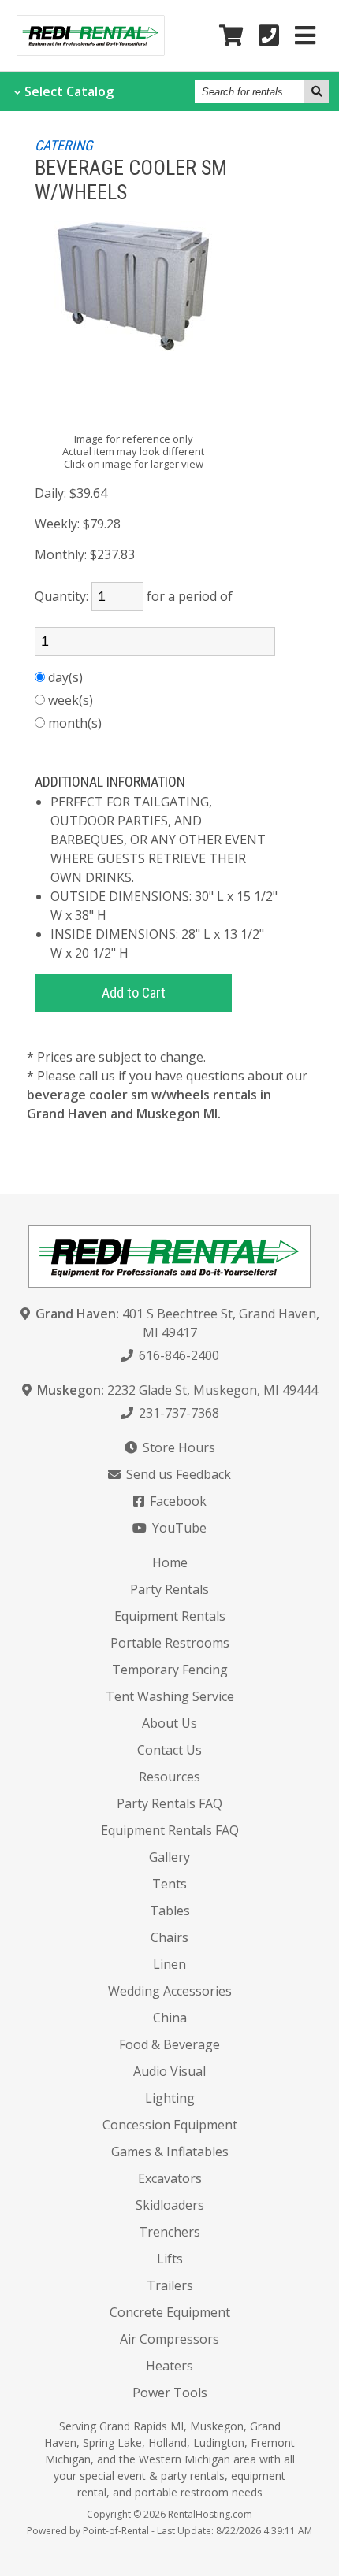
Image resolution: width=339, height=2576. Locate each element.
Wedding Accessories (170, 1991)
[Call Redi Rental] (269, 36)
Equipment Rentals (170, 1616)
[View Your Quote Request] (231, 36)
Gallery (169, 1857)
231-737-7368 (177, 1413)
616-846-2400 (177, 1355)
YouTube (178, 1528)
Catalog (69, 91)
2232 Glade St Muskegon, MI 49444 (177, 1390)
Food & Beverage (169, 2044)
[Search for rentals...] (317, 91)
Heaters (169, 2366)
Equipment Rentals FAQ (170, 1830)
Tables (170, 1911)
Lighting (170, 2098)
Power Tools (170, 2393)
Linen (169, 1964)
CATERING (64, 145)
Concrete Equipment (170, 2312)
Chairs (169, 1937)
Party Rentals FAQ (169, 1803)
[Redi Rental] (91, 50)
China (170, 2018)
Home (170, 1562)
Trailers (170, 2285)
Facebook (177, 1501)
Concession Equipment (170, 2125)
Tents (169, 1884)
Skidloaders (170, 2205)
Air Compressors (169, 2339)
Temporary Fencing (170, 1670)
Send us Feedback (177, 1474)
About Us (169, 1723)
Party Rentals (169, 1589)
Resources (169, 1777)
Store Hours (177, 1447)
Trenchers (169, 2232)
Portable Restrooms (170, 1643)
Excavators (170, 2178)
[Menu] (305, 36)
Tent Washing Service (170, 1696)
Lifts (170, 2259)
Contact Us (169, 1750)
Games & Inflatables (170, 2152)
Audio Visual (169, 2071)
